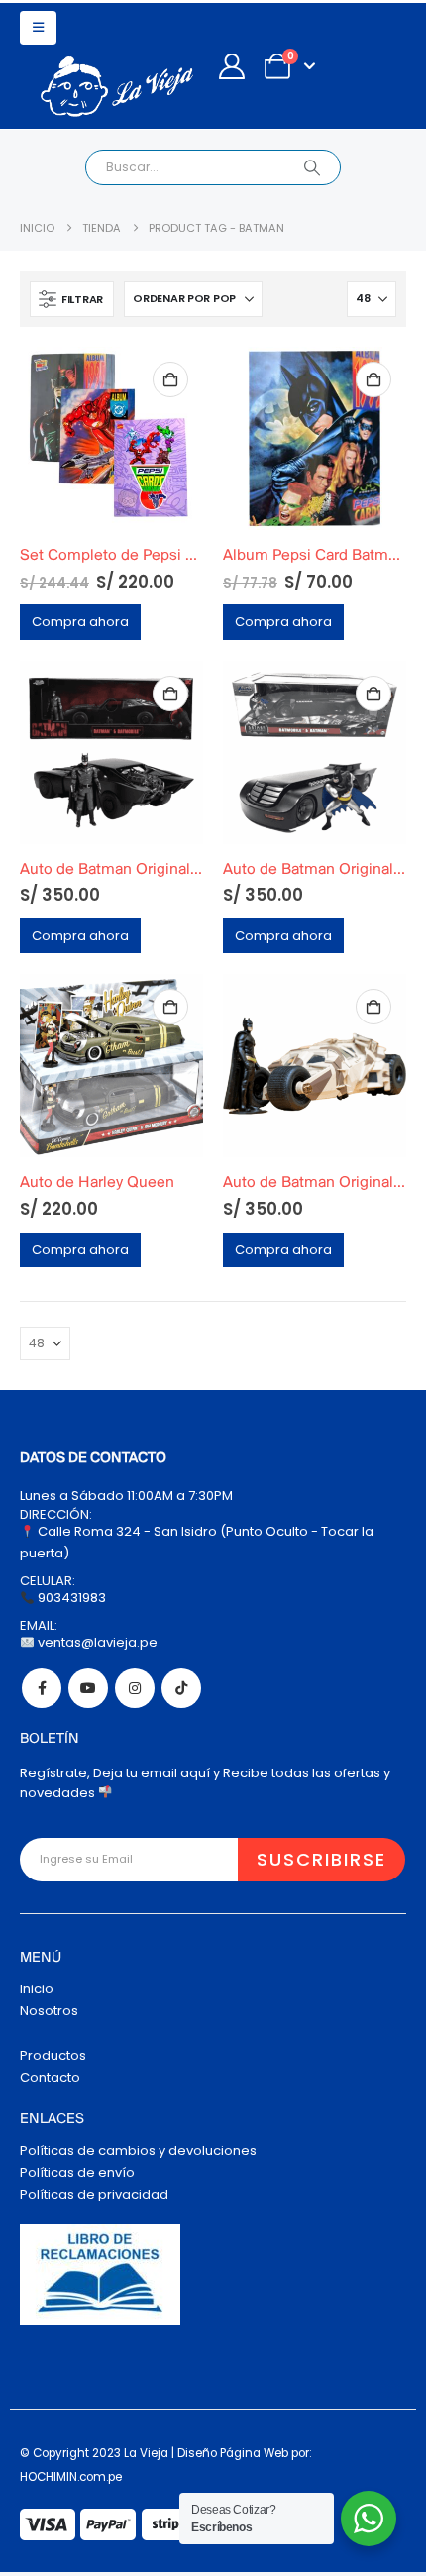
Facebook (42, 1688)
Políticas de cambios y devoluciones (138, 2150)
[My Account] (231, 66)
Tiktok (181, 1688)
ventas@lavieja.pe (96, 1642)
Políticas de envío (77, 2172)
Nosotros (49, 2011)
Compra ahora (80, 622)
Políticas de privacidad (94, 2194)
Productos (53, 2055)
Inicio (37, 1989)
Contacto (50, 2077)
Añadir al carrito (170, 379)
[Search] (312, 167)
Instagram (135, 1688)
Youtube (88, 1688)
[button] (38, 28)
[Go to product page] (111, 438)
